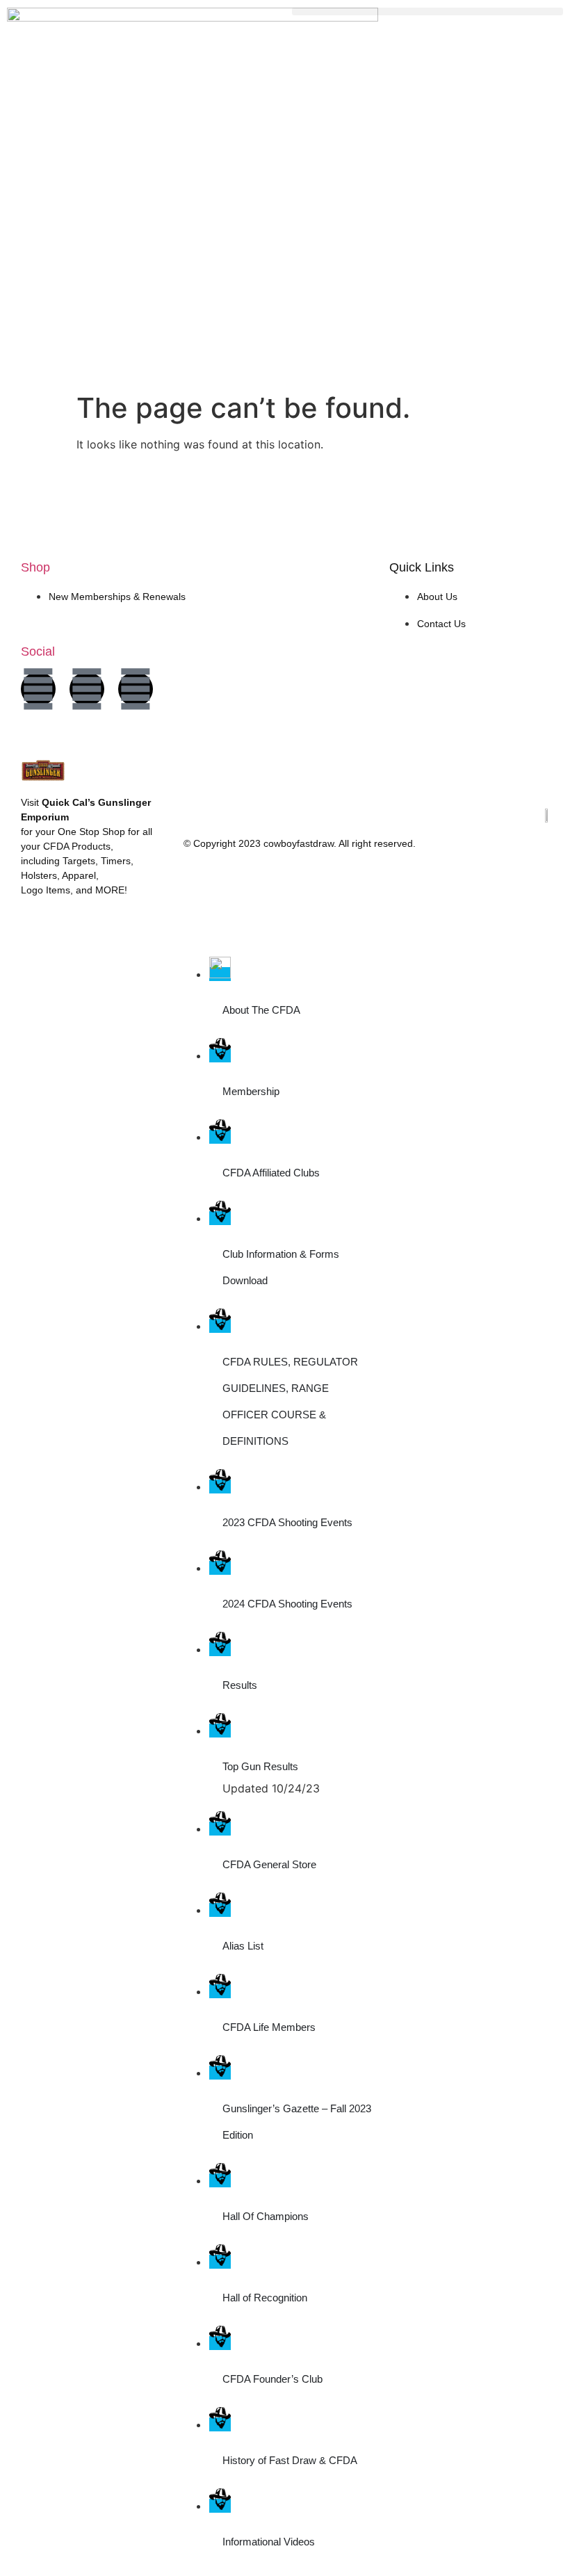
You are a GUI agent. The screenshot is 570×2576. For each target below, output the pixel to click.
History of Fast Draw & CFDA (290, 2460)
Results (240, 1685)
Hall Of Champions (266, 2216)
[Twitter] (87, 689)
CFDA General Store (269, 1864)
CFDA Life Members (269, 2027)
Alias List (243, 1946)
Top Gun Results (260, 1766)
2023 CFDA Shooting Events (287, 1522)
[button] (427, 11)
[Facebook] (38, 689)
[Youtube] (136, 689)
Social (38, 651)
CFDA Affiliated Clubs (271, 1173)
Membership (251, 1091)
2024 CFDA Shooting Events (287, 1604)
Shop (35, 567)
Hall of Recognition (265, 2298)
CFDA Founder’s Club (272, 2379)
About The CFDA (261, 1010)
